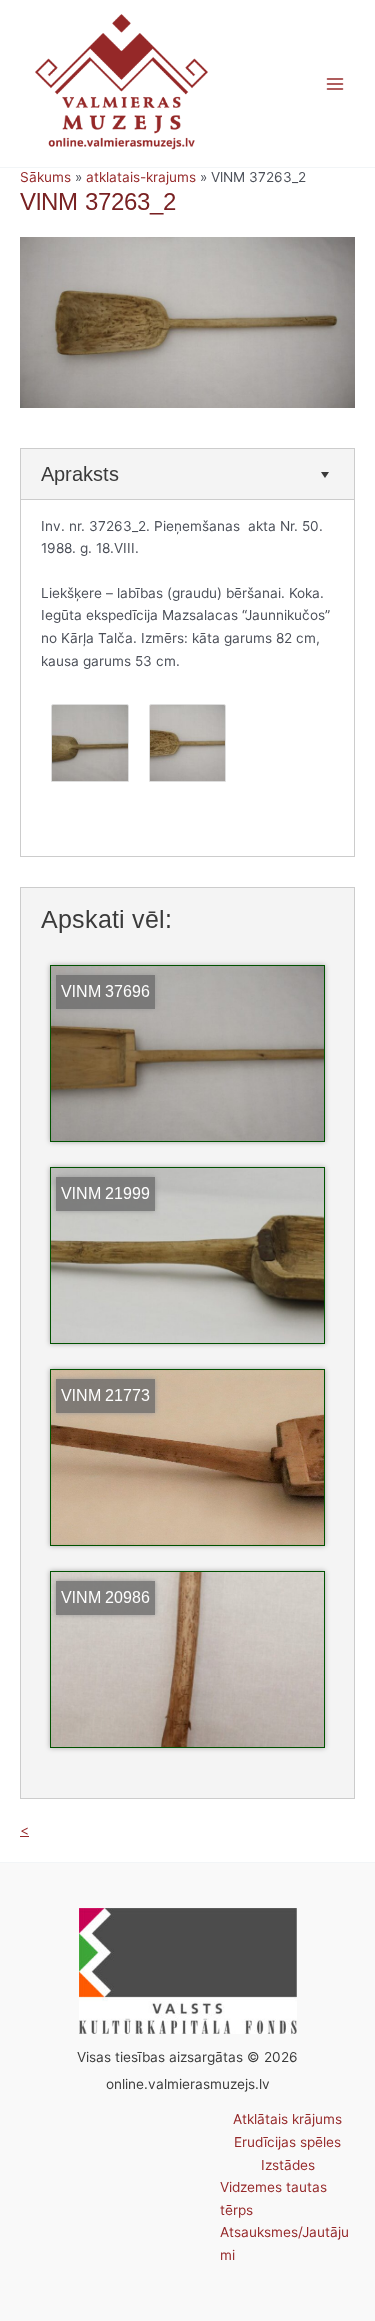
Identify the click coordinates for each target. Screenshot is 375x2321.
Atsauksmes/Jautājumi (284, 2243)
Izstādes (288, 2165)
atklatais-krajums (141, 177)
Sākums (45, 177)
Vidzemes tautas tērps (273, 2198)
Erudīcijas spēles (287, 2142)
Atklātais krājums (287, 2119)
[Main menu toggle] (335, 83)
